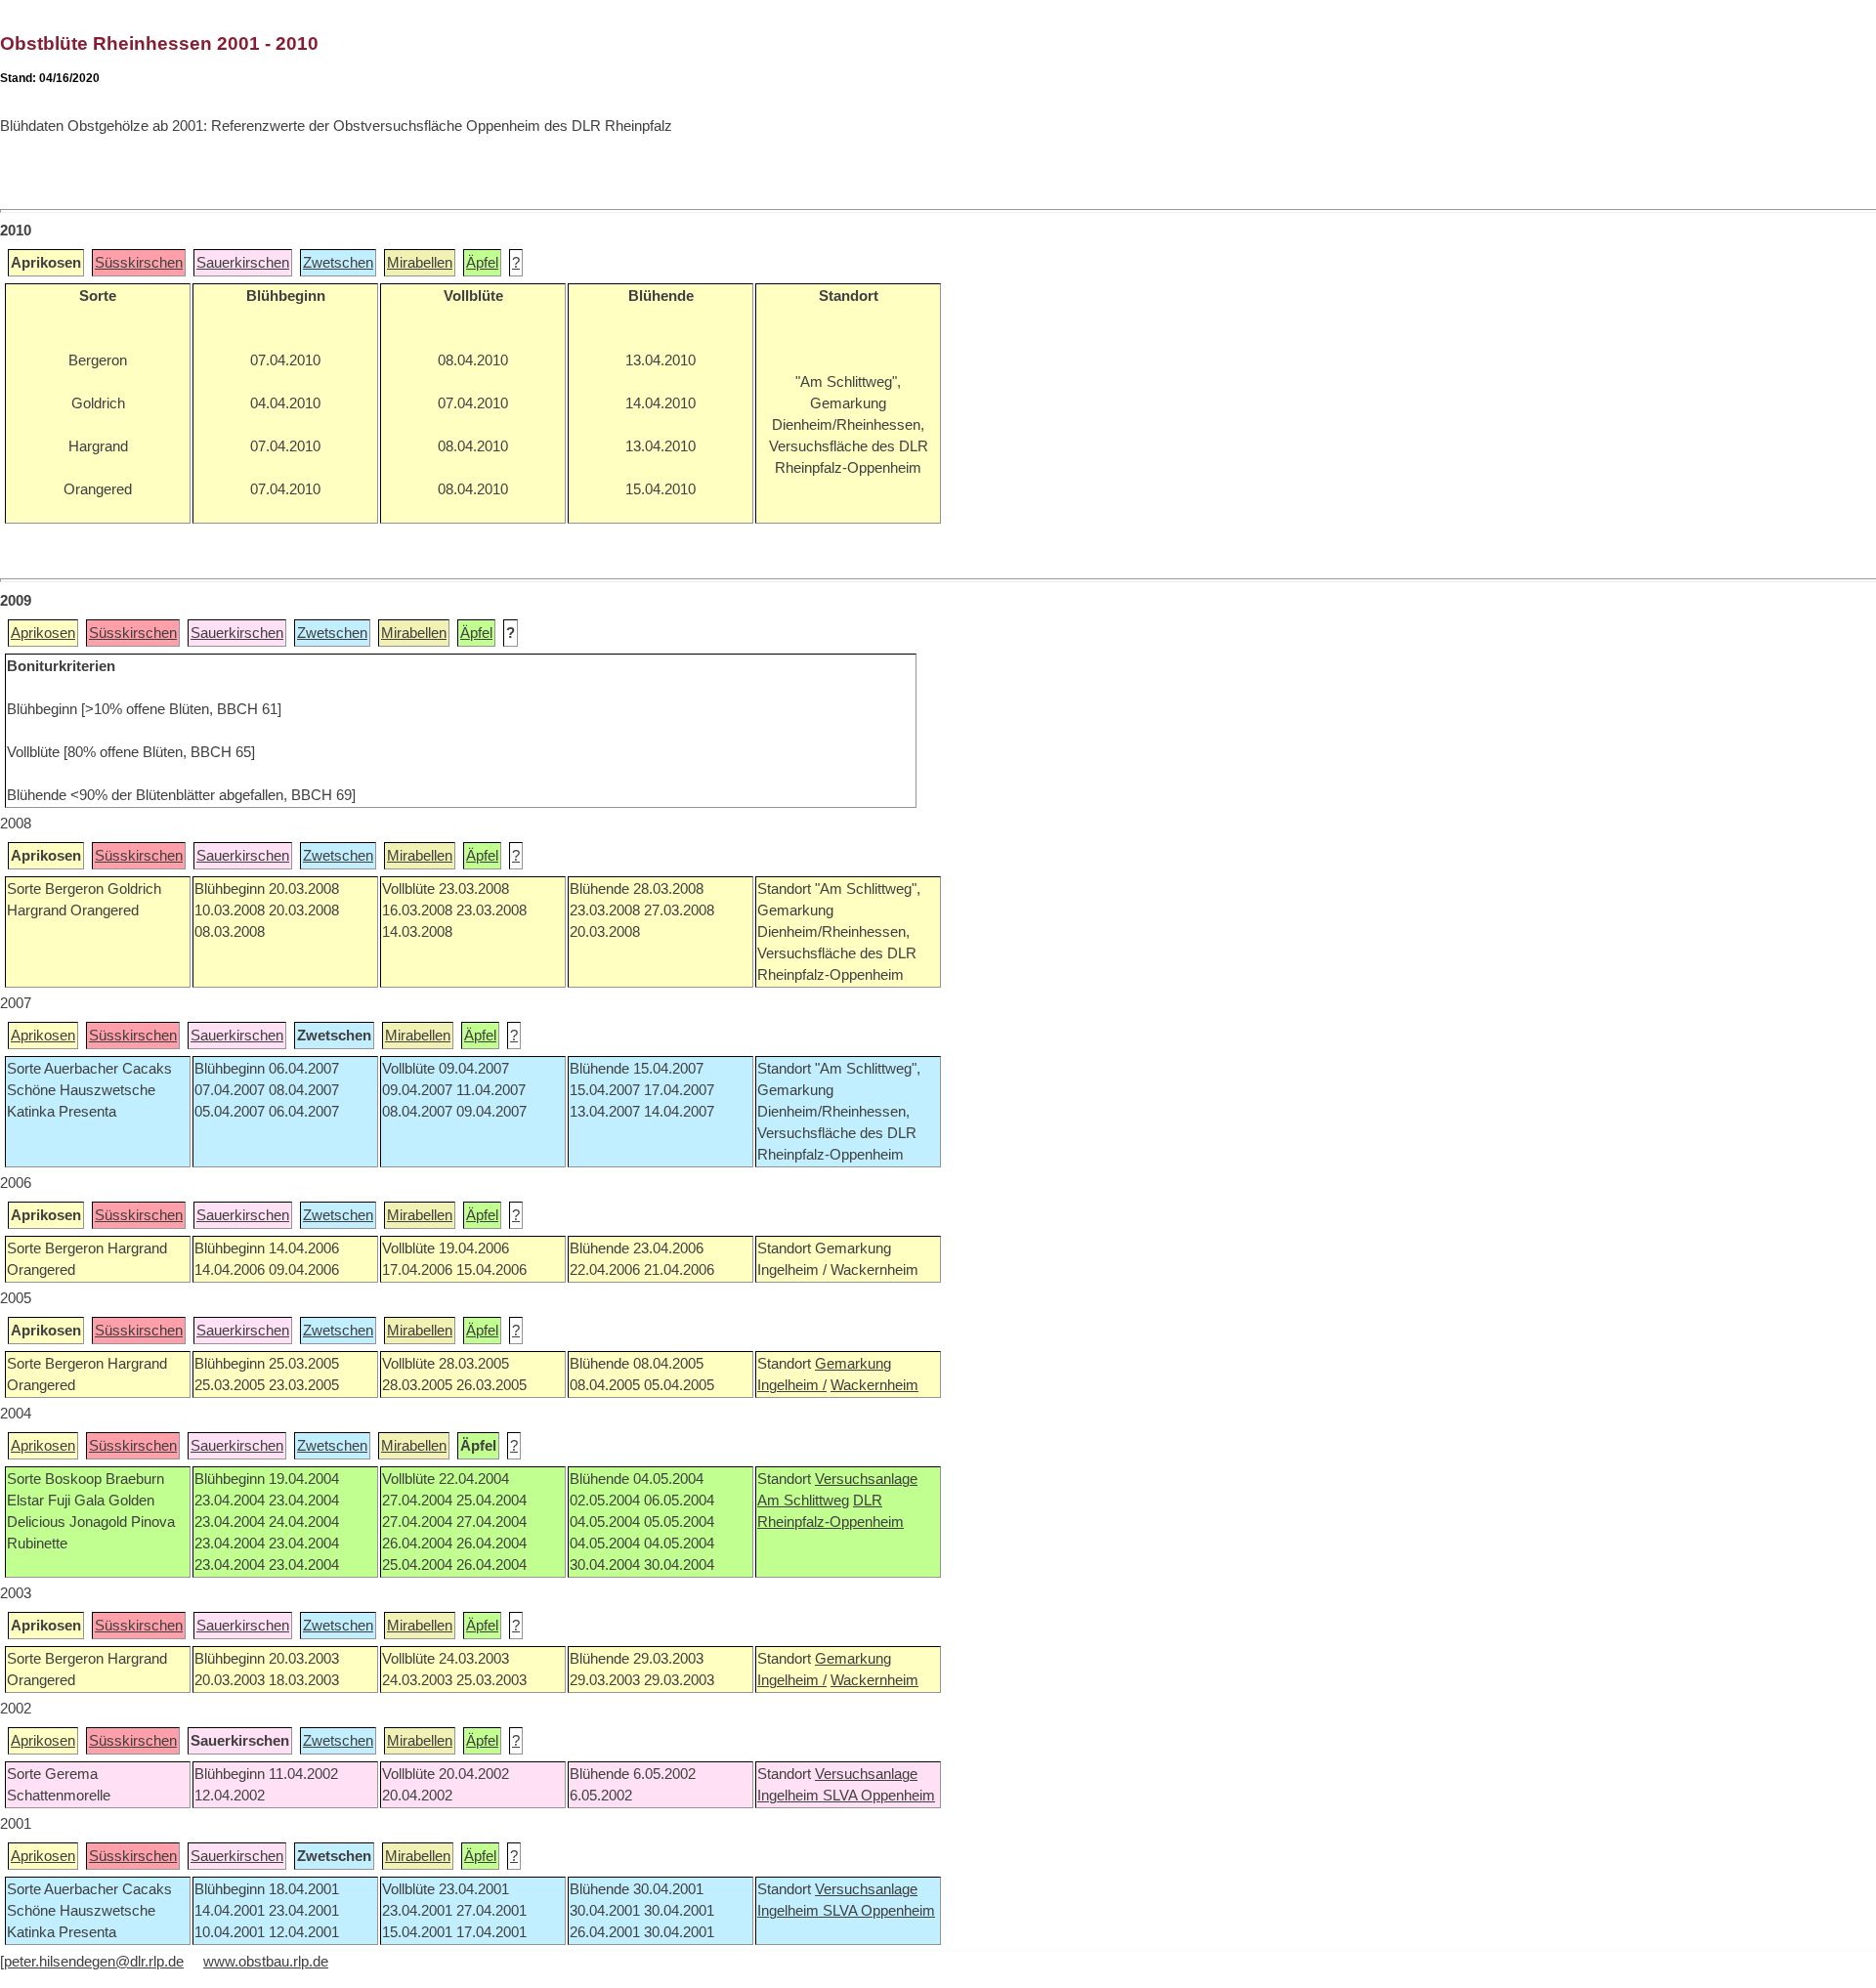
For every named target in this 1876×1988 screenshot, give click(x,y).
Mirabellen (420, 263)
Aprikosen (43, 633)
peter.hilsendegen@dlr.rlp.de (94, 1962)
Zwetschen (338, 263)
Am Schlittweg (803, 1501)
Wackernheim (874, 1385)
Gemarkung (853, 1364)
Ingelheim (790, 1796)
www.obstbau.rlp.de (266, 1962)
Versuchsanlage (866, 1479)
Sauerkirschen (243, 263)
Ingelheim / (792, 1385)
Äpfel (482, 263)
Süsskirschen (139, 263)
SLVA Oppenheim (879, 1796)
